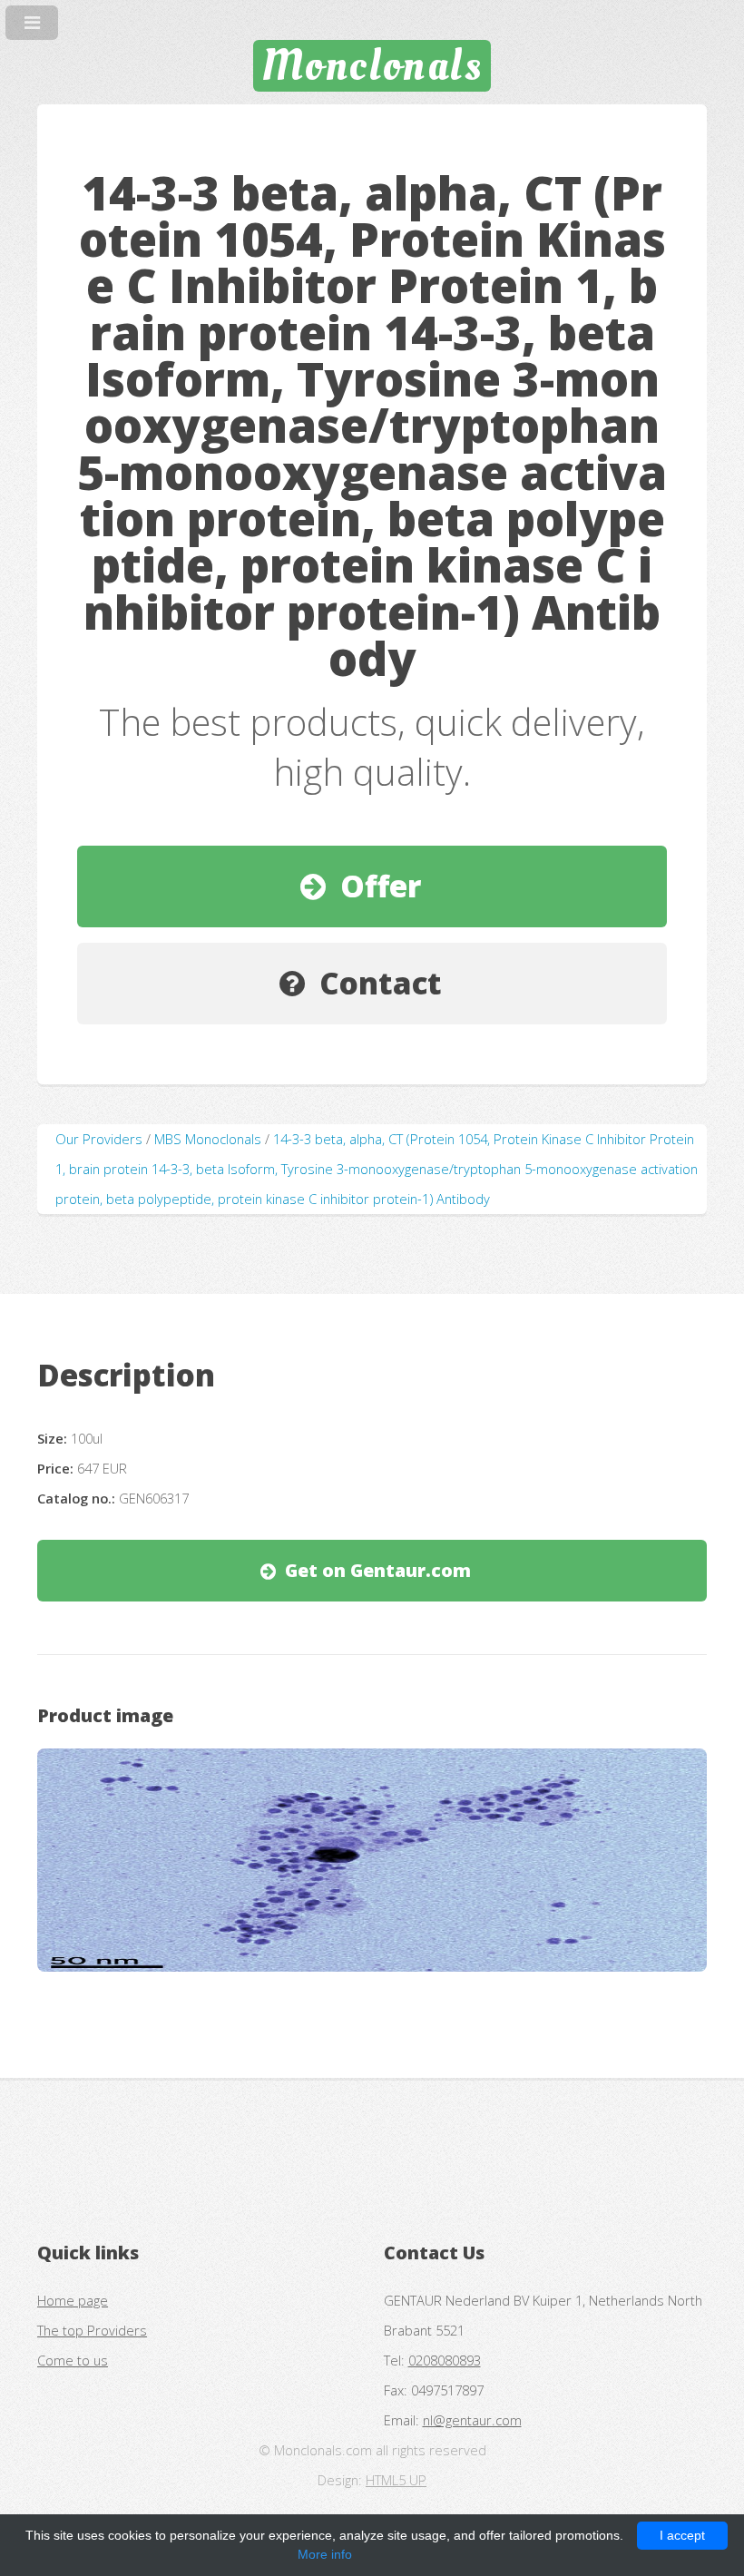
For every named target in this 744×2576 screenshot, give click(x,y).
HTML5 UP (396, 2480)
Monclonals (372, 65)
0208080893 (445, 2360)
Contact (381, 983)
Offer (381, 886)
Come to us (73, 2360)
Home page (73, 2300)
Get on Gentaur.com (378, 1570)
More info (325, 2554)
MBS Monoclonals (208, 1139)
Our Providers (99, 1139)
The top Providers (92, 2330)
